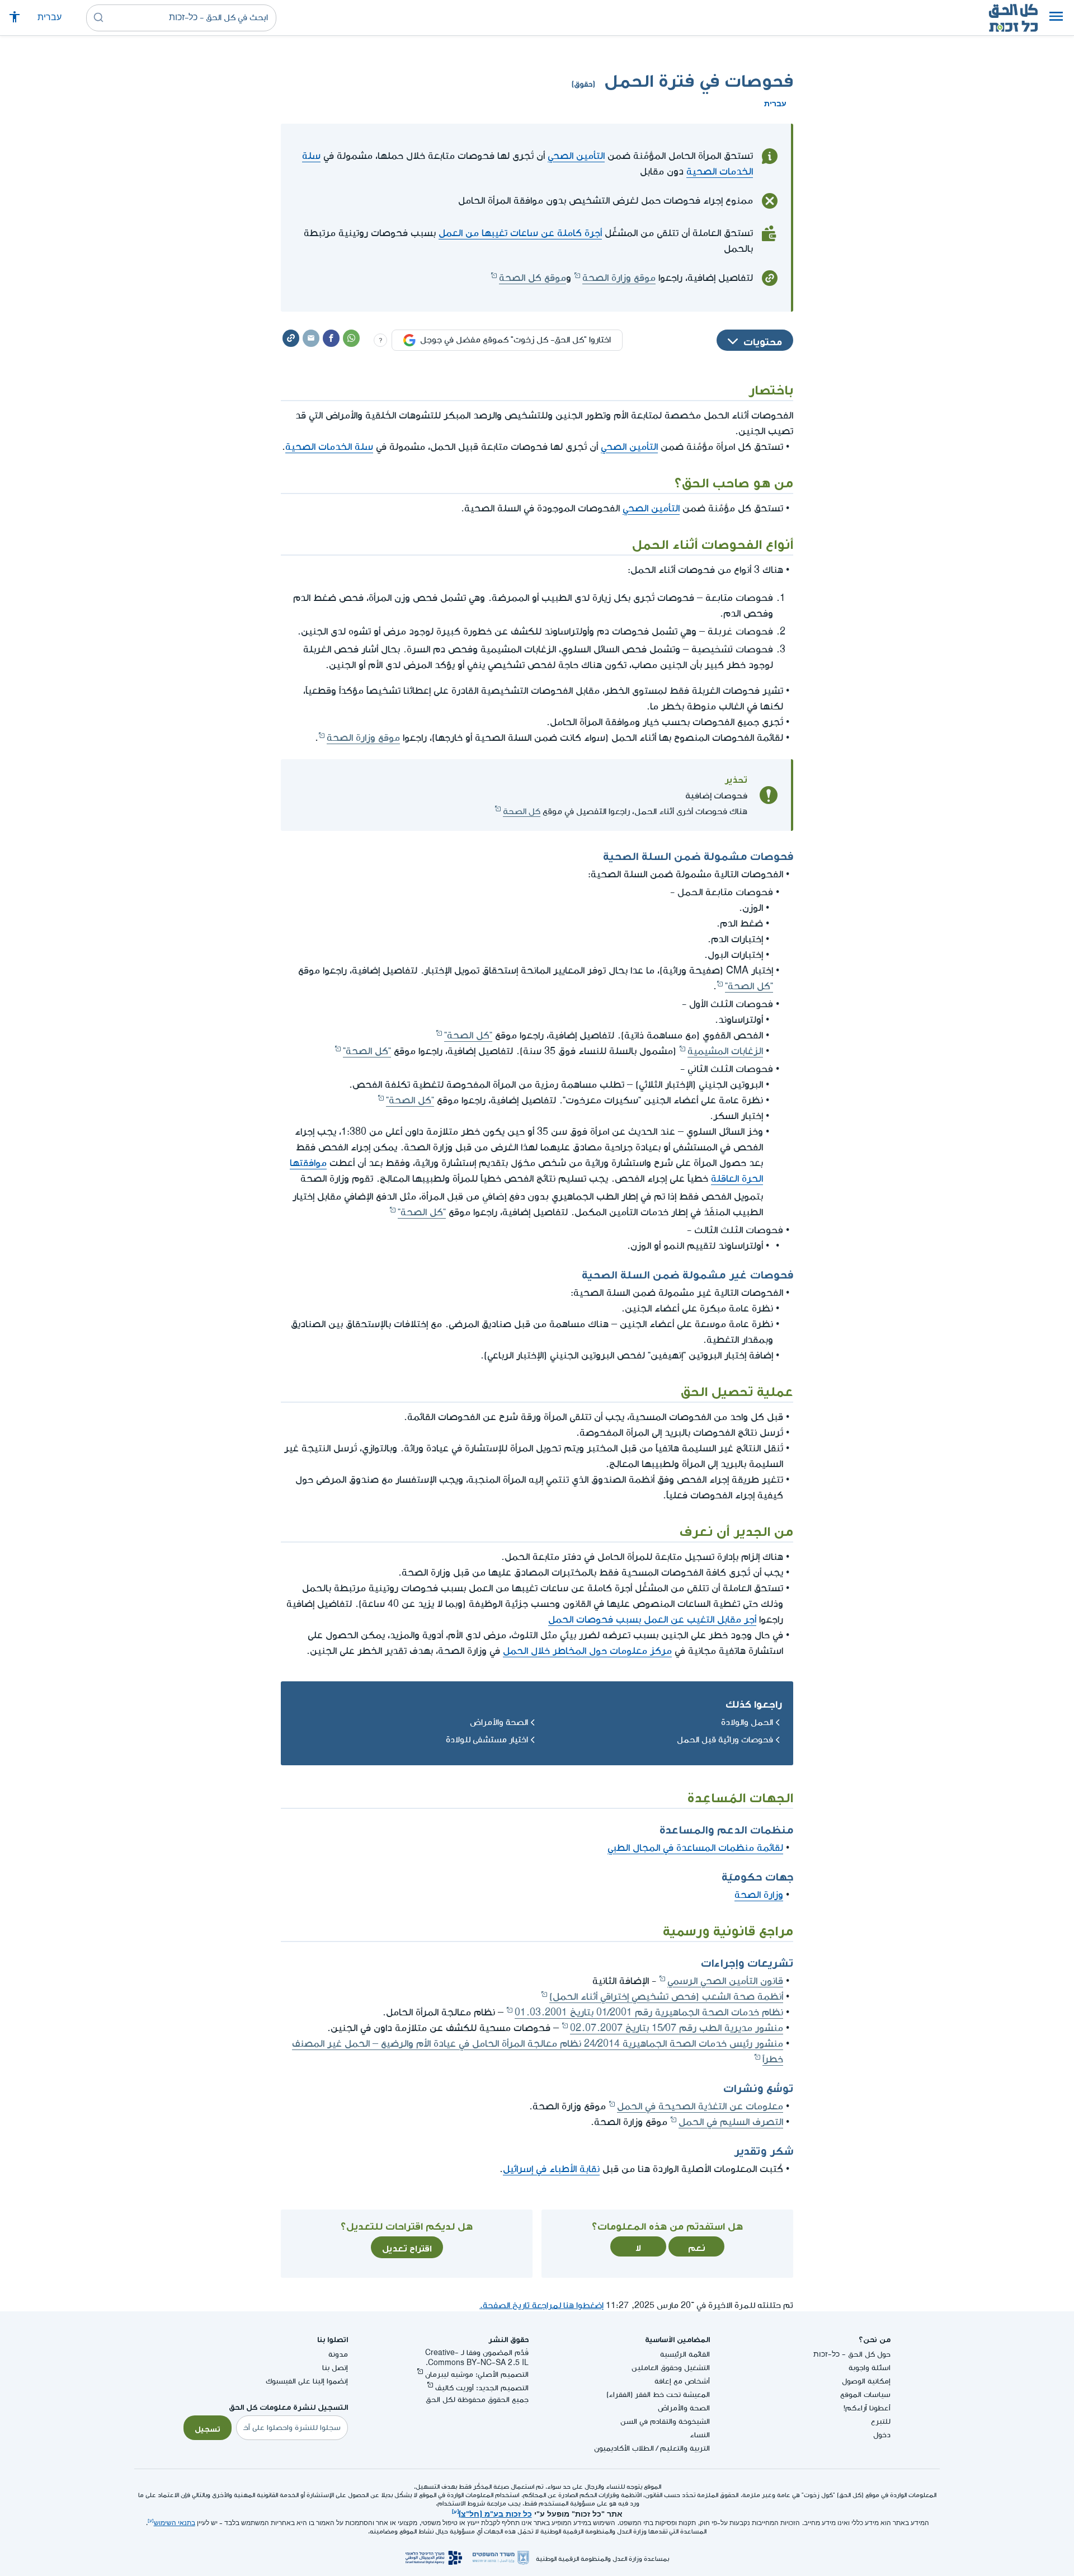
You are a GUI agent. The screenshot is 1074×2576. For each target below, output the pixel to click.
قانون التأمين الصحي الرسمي (725, 1981)
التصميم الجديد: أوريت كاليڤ (482, 2388)
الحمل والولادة (747, 1722)
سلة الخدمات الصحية (329, 447)
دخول (882, 2435)
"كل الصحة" (749, 986)
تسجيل (208, 2428)
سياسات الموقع (865, 2394)
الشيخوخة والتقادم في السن (665, 2421)
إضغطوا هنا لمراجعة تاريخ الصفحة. (541, 2305)
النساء (700, 2435)
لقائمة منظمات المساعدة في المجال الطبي (695, 1848)
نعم (697, 2246)
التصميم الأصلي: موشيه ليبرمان (477, 2374)
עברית (50, 18)
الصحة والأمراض (499, 1722)
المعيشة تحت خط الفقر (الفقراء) (658, 2394)
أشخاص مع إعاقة (682, 2381)
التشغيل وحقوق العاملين (671, 2368)
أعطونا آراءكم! (867, 2408)
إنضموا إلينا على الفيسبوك (307, 2381)
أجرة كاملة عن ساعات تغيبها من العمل (520, 233)
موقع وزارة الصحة (619, 278)
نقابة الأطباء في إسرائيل (551, 2169)
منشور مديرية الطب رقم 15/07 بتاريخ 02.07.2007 (677, 2028)
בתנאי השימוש (175, 2523)
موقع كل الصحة (533, 278)
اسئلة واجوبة (870, 2368)
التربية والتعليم (685, 2448)
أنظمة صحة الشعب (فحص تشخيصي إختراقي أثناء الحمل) (666, 1997)
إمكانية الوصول (866, 2381)
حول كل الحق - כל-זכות (852, 2354)
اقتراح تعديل (407, 2247)
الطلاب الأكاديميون (624, 2448)
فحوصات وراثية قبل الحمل (725, 1740)
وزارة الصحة (759, 1895)
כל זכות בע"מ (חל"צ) (495, 2513)
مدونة (338, 2354)
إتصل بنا (335, 2368)
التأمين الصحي (576, 156)
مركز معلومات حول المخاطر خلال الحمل (587, 1651)
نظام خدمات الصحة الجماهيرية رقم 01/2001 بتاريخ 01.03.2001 (649, 2012)
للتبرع (881, 2421)
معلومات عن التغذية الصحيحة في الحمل (700, 2106)
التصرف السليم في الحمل (731, 2122)
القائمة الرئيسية (685, 2354)
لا (638, 2246)
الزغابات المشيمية (725, 1051)
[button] (1056, 18)
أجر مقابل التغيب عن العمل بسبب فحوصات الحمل (652, 1620)
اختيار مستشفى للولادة (487, 1740)
